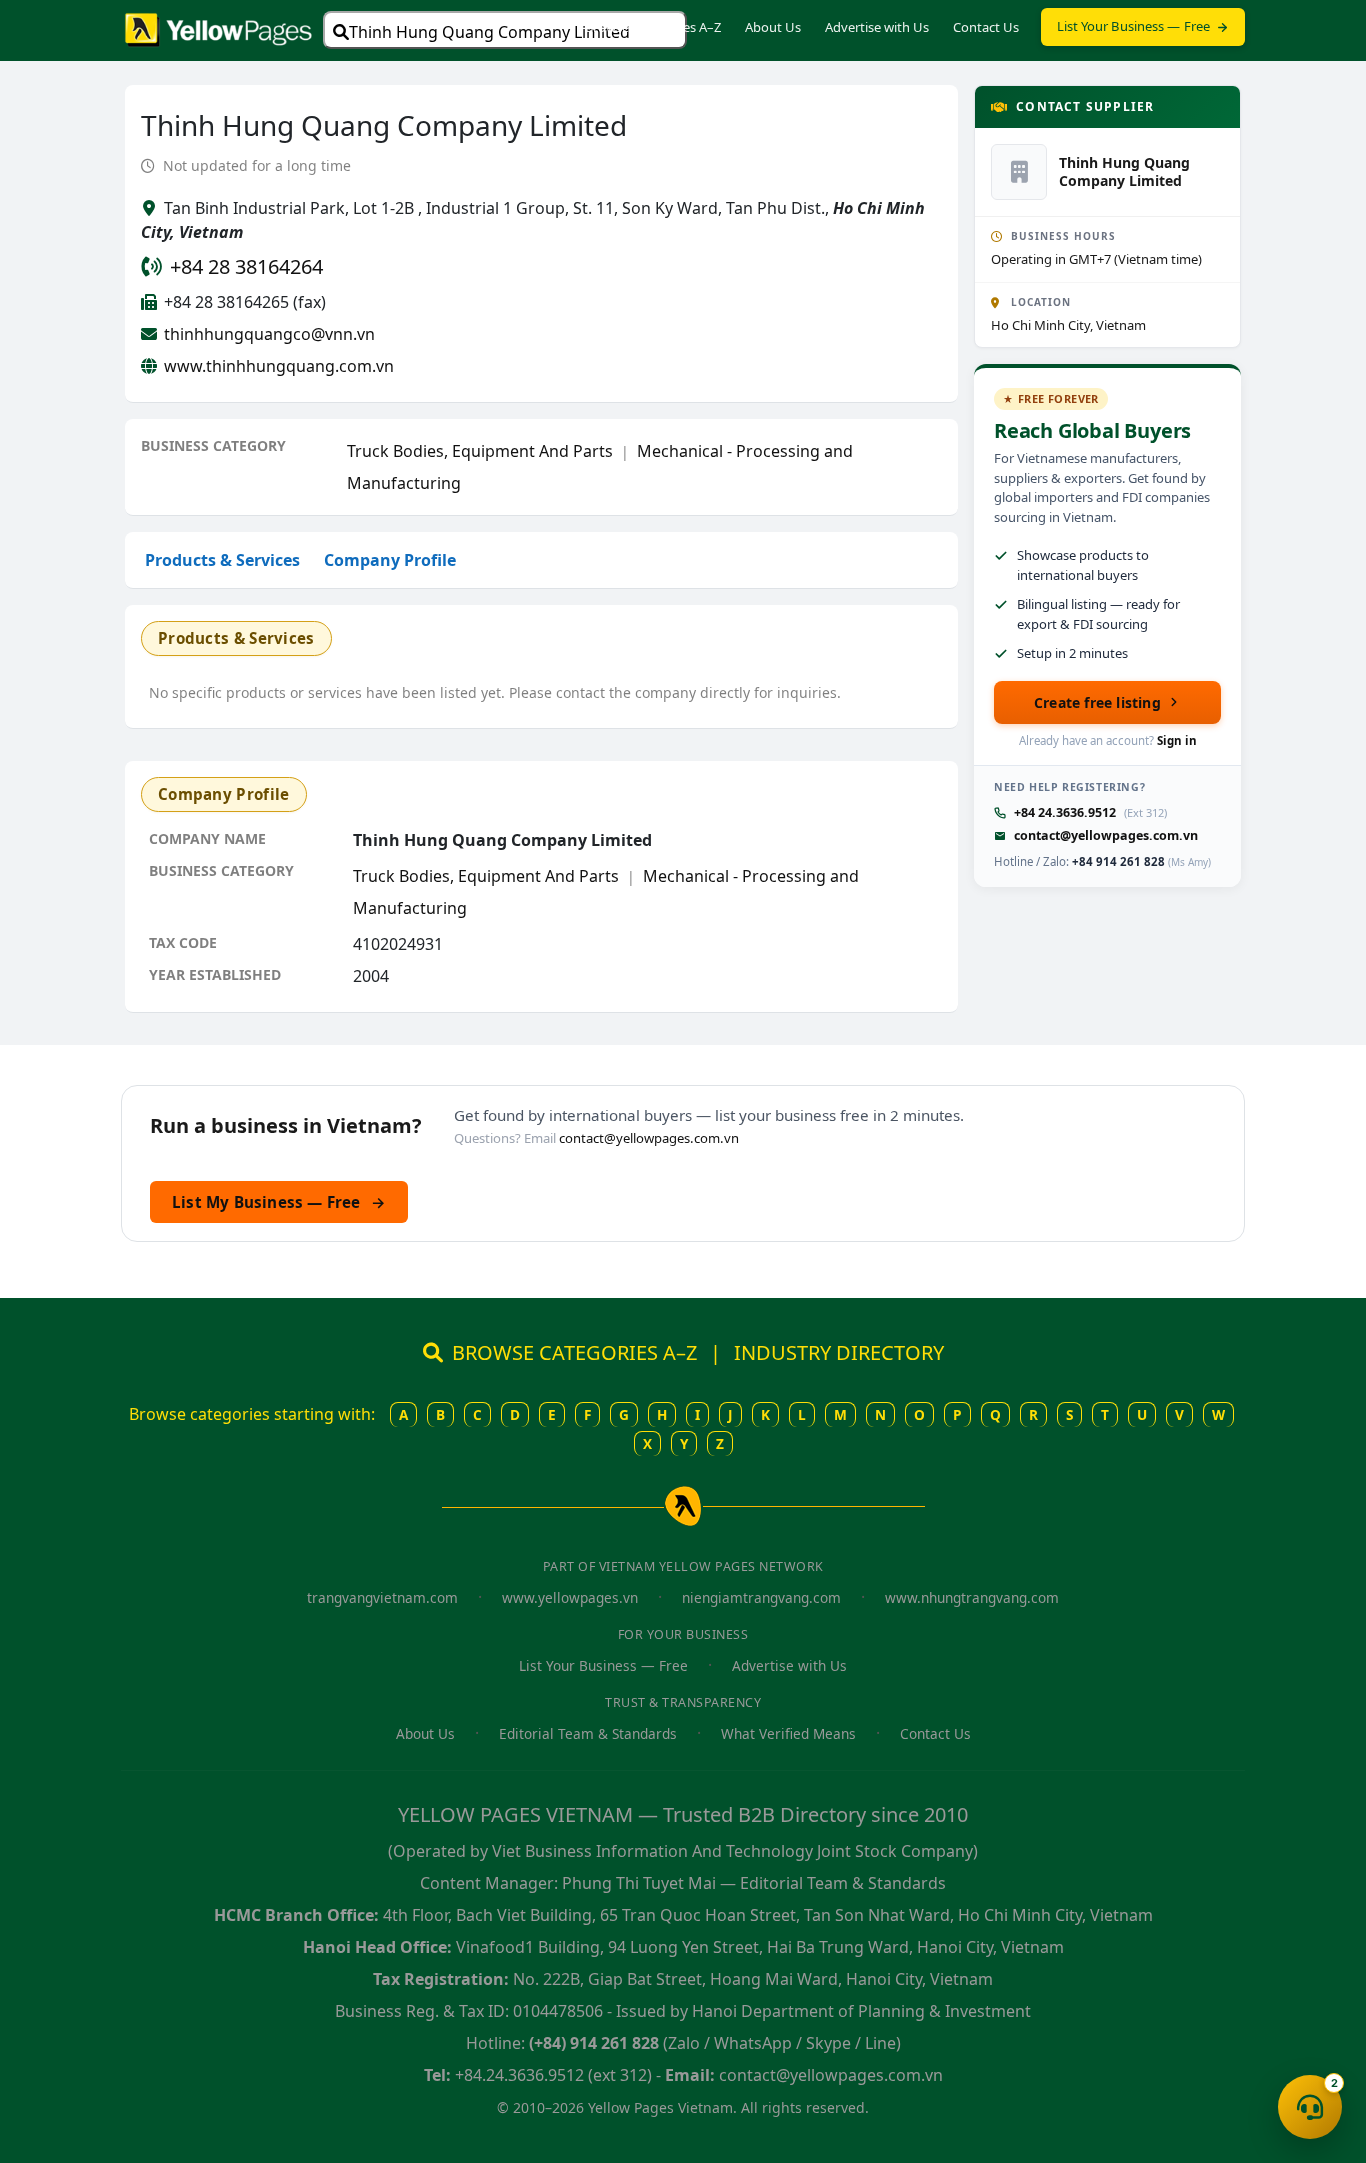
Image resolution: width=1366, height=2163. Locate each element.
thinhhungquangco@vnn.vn (269, 334)
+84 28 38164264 (246, 266)
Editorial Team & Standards (588, 1733)
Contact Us (986, 27)
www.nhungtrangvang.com (972, 1597)
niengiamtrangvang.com (761, 1597)
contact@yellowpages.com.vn (1106, 835)
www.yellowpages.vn (570, 1597)
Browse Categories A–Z (653, 27)
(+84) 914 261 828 (594, 2043)
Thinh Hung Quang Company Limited (489, 32)
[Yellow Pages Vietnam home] (218, 28)
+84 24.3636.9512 (1065, 812)
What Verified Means (788, 1733)
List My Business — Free (279, 1202)
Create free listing (1097, 702)
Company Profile (390, 560)
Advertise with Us (877, 27)
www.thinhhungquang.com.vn (279, 366)
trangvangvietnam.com (382, 1597)
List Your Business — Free (1134, 26)
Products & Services (222, 560)
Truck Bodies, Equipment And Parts (480, 451)
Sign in (1177, 740)
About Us (773, 27)
